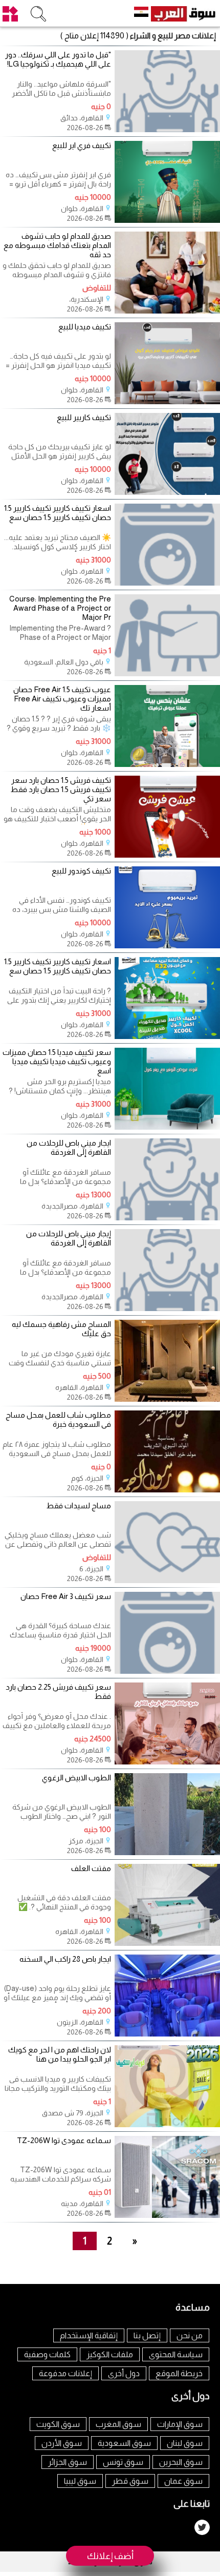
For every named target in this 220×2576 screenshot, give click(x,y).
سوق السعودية (124, 2443)
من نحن (190, 2335)
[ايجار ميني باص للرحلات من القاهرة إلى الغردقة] (167, 1218)
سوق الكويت (58, 2424)
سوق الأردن (62, 2443)
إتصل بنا (147, 2335)
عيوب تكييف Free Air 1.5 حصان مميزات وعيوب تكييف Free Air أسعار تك (62, 699)
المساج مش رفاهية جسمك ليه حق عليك (61, 1329)
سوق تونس (123, 2462)
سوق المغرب (118, 2424)
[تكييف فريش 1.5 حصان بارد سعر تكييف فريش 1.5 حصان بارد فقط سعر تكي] (167, 855)
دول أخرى (124, 2373)
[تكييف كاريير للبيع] (167, 492)
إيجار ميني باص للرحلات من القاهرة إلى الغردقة (68, 1238)
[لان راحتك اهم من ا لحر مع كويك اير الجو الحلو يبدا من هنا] (167, 2124)
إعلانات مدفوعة (65, 2373)
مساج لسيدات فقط (79, 1505)
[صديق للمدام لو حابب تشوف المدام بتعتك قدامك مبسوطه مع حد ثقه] (167, 311)
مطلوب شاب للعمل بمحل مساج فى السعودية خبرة (58, 1419)
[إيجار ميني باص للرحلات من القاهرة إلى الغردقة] (167, 1308)
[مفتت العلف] (167, 1943)
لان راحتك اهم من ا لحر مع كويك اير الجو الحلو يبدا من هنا (59, 2054)
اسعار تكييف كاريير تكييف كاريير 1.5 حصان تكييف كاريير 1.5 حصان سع (57, 513)
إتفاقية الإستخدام (89, 2335)
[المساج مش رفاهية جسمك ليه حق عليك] (167, 1399)
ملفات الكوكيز (110, 2354)
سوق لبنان (185, 2443)
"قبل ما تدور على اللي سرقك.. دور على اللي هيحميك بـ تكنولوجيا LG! (58, 59)
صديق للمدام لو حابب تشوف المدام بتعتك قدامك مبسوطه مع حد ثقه (57, 245)
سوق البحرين (181, 2462)
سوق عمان (183, 2481)
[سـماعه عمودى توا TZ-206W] (167, 2215)
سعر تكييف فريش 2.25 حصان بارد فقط (58, 1691)
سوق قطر (130, 2481)
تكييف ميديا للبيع (85, 327)
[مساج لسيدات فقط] (167, 1580)
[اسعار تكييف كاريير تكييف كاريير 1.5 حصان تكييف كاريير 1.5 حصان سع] (167, 583)
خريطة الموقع (179, 2373)
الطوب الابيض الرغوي (76, 1778)
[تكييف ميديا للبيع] (167, 401)
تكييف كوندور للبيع (81, 871)
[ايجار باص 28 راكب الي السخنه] (167, 2034)
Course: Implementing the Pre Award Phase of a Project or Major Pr (60, 608)
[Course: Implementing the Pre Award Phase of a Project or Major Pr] (167, 673)
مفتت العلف (91, 1868)
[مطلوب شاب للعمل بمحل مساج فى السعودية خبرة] (167, 1490)
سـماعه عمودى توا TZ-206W (64, 2140)
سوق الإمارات (180, 2424)
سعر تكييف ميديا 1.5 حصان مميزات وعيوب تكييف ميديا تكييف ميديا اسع (57, 1061)
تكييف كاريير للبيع (84, 417)
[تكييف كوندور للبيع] (167, 946)
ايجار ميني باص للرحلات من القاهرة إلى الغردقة (69, 1147)
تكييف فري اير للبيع (82, 145)
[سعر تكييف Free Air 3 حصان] (167, 1671)
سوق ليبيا (80, 2481)
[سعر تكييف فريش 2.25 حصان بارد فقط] (167, 1762)
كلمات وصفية (47, 2354)
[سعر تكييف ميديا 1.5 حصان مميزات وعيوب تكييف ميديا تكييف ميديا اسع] (167, 1127)
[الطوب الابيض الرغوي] (167, 1852)
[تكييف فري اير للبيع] (167, 220)
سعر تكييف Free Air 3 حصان (66, 1596)
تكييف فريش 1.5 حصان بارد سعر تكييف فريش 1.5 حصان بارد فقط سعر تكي (60, 789)
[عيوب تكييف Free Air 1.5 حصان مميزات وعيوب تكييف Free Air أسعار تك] (167, 764)
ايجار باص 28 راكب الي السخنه (65, 1959)
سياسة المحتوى (176, 2354)
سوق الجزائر (68, 2462)
